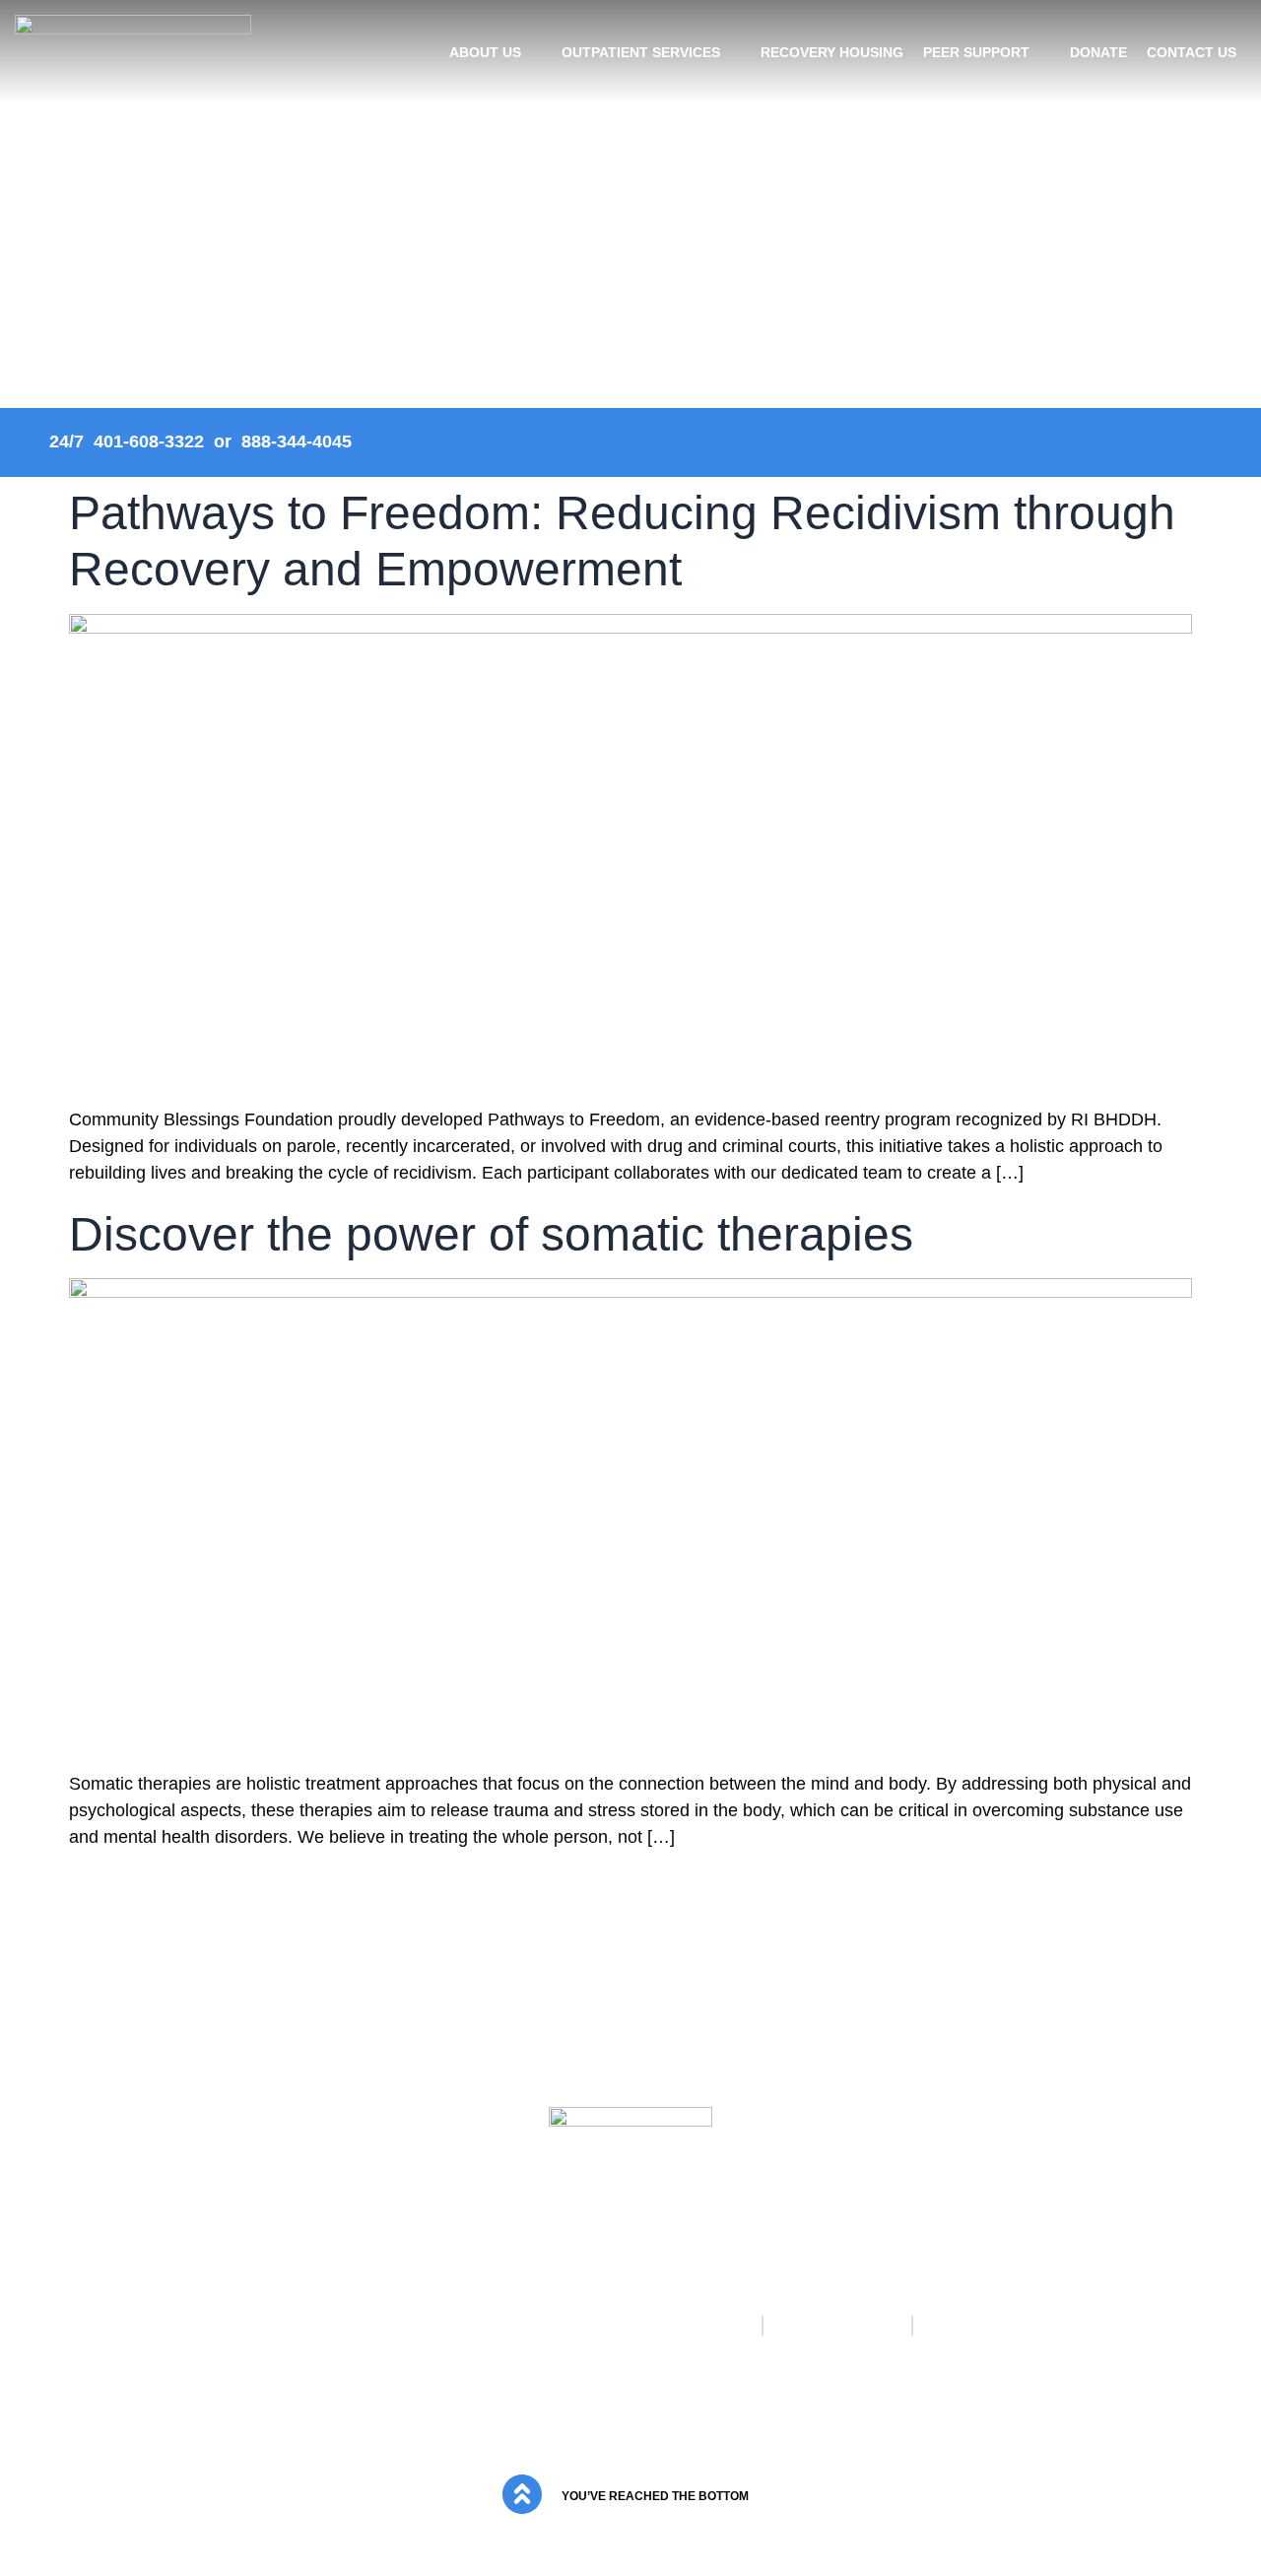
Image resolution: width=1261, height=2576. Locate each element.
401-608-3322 (149, 441)
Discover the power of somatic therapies (491, 1234)
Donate (1098, 52)
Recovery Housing (832, 52)
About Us (485, 52)
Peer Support (976, 52)
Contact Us (1192, 52)
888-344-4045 (297, 441)
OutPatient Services (641, 52)
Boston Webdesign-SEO (673, 2433)
